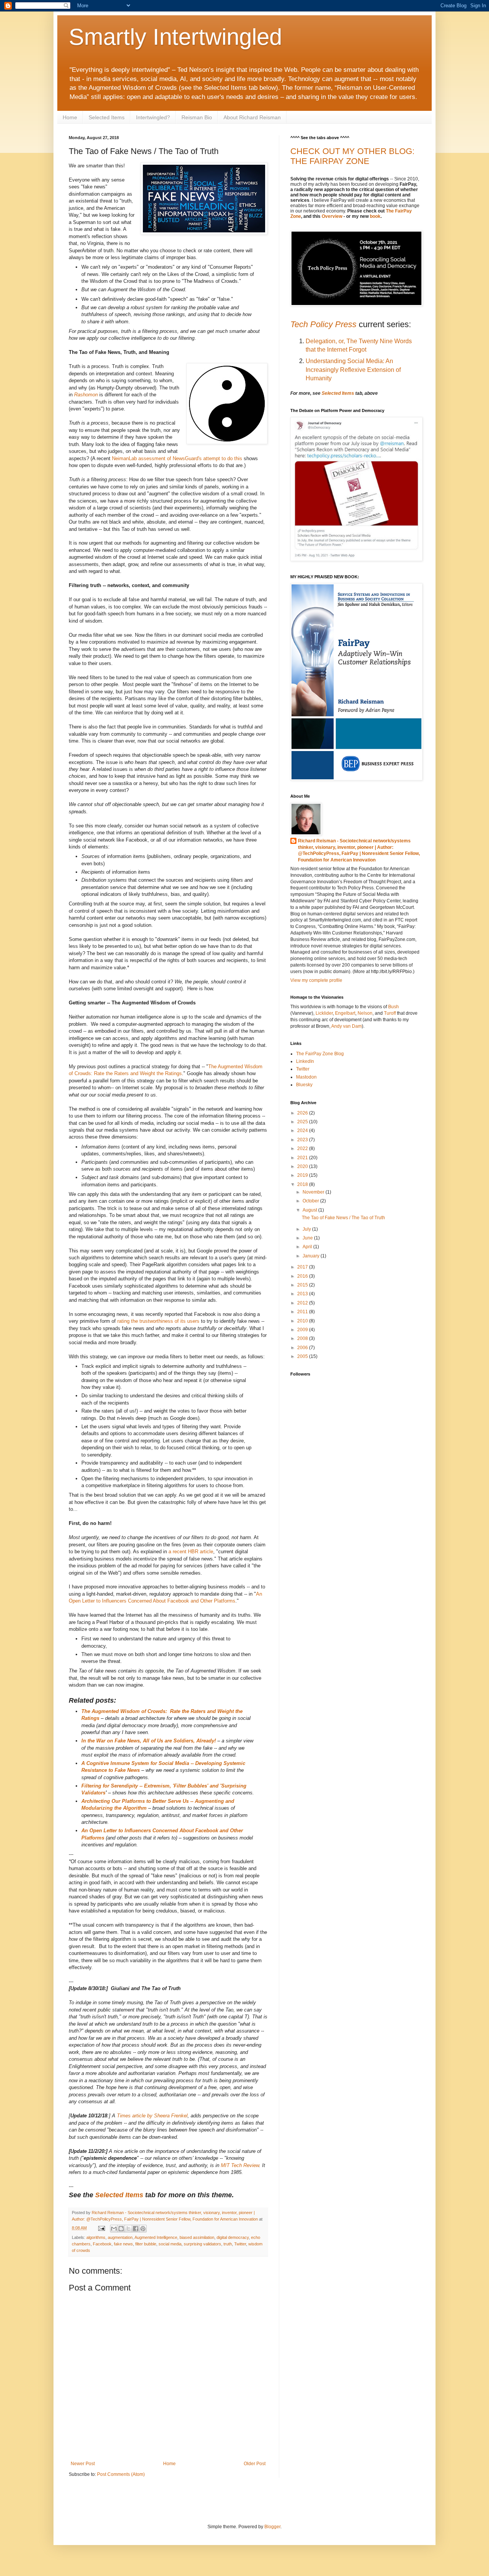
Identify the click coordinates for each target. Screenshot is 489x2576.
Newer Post (83, 2464)
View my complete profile (316, 980)
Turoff (390, 1013)
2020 (303, 1166)
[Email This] (114, 2229)
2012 (303, 1303)
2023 (303, 1140)
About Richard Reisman (252, 117)
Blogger (272, 2527)
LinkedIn (305, 1061)
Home (70, 117)
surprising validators (202, 2244)
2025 (303, 1122)
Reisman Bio (197, 117)
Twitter (240, 2244)
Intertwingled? (153, 117)
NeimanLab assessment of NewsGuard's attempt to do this (177, 458)
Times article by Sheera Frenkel (152, 2116)
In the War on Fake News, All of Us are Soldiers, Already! (149, 1741)
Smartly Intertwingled (175, 37)
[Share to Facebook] (136, 2229)
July (307, 1229)
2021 (303, 1158)
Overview (332, 216)
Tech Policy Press (323, 324)
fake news (123, 2244)
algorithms (96, 2237)
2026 (303, 1113)
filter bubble (146, 2244)
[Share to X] (128, 2229)
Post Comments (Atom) (121, 2474)
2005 (303, 1356)
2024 (303, 1131)
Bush (393, 1007)
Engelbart (345, 1013)
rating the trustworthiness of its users (158, 1321)
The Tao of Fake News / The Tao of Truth (343, 1218)
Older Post (255, 2464)
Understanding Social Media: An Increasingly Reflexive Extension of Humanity (353, 370)
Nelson (365, 1013)
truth (228, 2244)
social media (170, 2244)
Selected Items (107, 117)
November (314, 1192)
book (375, 216)
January (312, 1256)
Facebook (102, 2244)
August (310, 1210)
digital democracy (233, 2237)
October (311, 1201)
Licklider (324, 1013)
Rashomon (87, 395)
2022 (303, 1148)
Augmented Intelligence (156, 2237)
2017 (303, 1267)
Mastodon (306, 1077)
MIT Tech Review (240, 2165)
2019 (303, 1175)
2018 (303, 1184)
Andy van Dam (347, 1026)
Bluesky (304, 1085)
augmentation (120, 2237)
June (308, 1238)
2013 (303, 1294)
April (308, 1247)
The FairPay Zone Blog (320, 1054)
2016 (303, 1276)
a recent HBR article (191, 1552)
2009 (303, 1330)
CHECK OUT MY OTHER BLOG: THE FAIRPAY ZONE (352, 156)
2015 (303, 1285)
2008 (303, 1338)
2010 (303, 1321)
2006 (303, 1348)
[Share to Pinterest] (143, 2229)
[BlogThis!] (121, 2229)
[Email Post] (101, 2228)
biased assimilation (197, 2237)
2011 (303, 1312)
